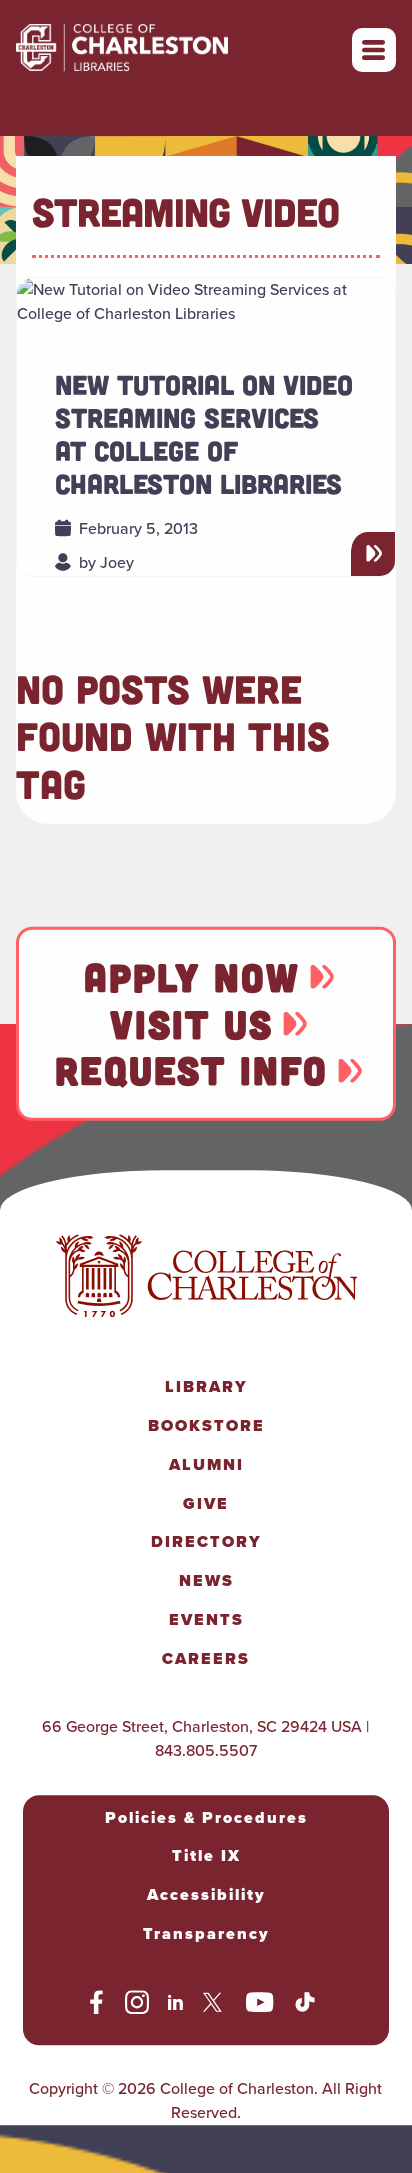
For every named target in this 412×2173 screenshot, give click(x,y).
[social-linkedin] (176, 2005)
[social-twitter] (215, 2005)
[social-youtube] (260, 2005)
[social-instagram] (137, 2005)
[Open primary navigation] (374, 50)
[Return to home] (166, 50)
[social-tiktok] (305, 2005)
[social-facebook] (96, 2005)
